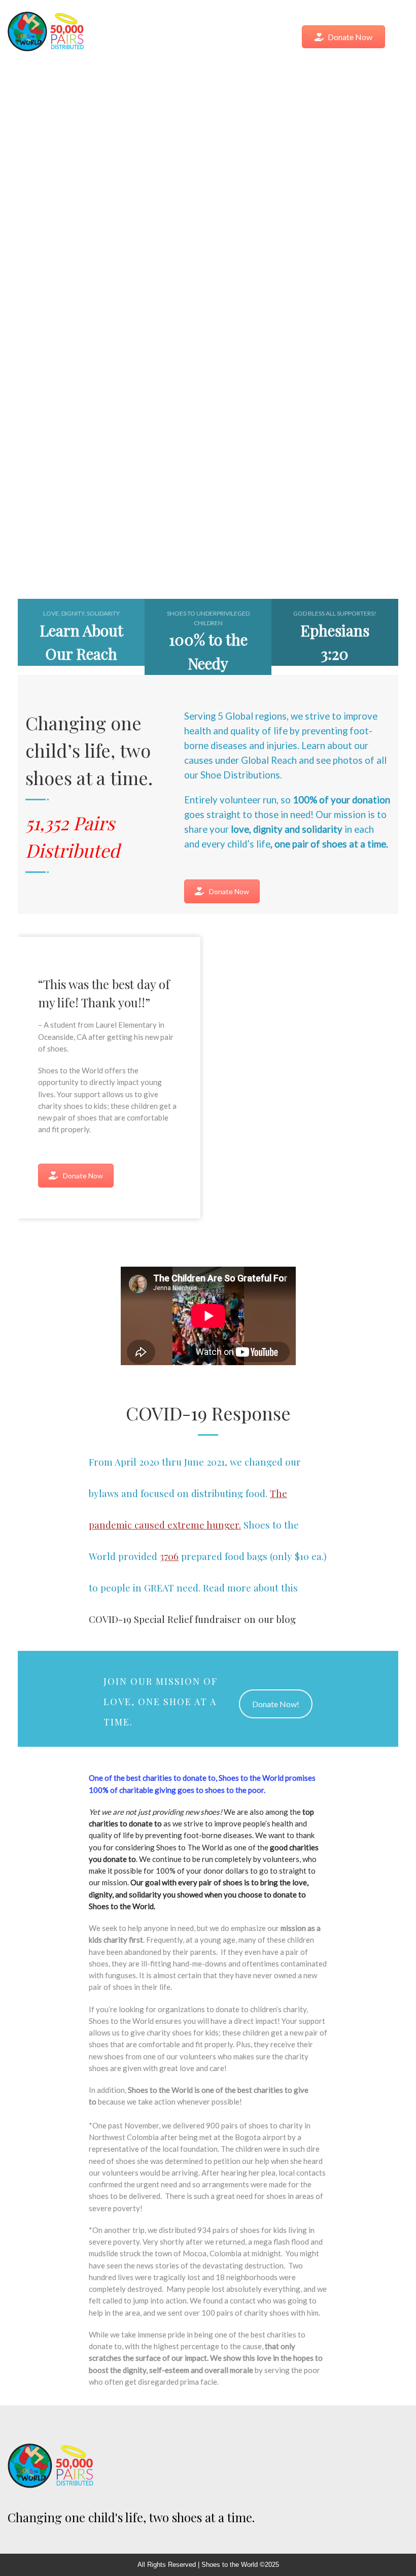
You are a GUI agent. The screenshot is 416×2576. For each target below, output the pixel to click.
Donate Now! (276, 1704)
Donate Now (350, 37)
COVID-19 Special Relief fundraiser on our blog (192, 1619)
